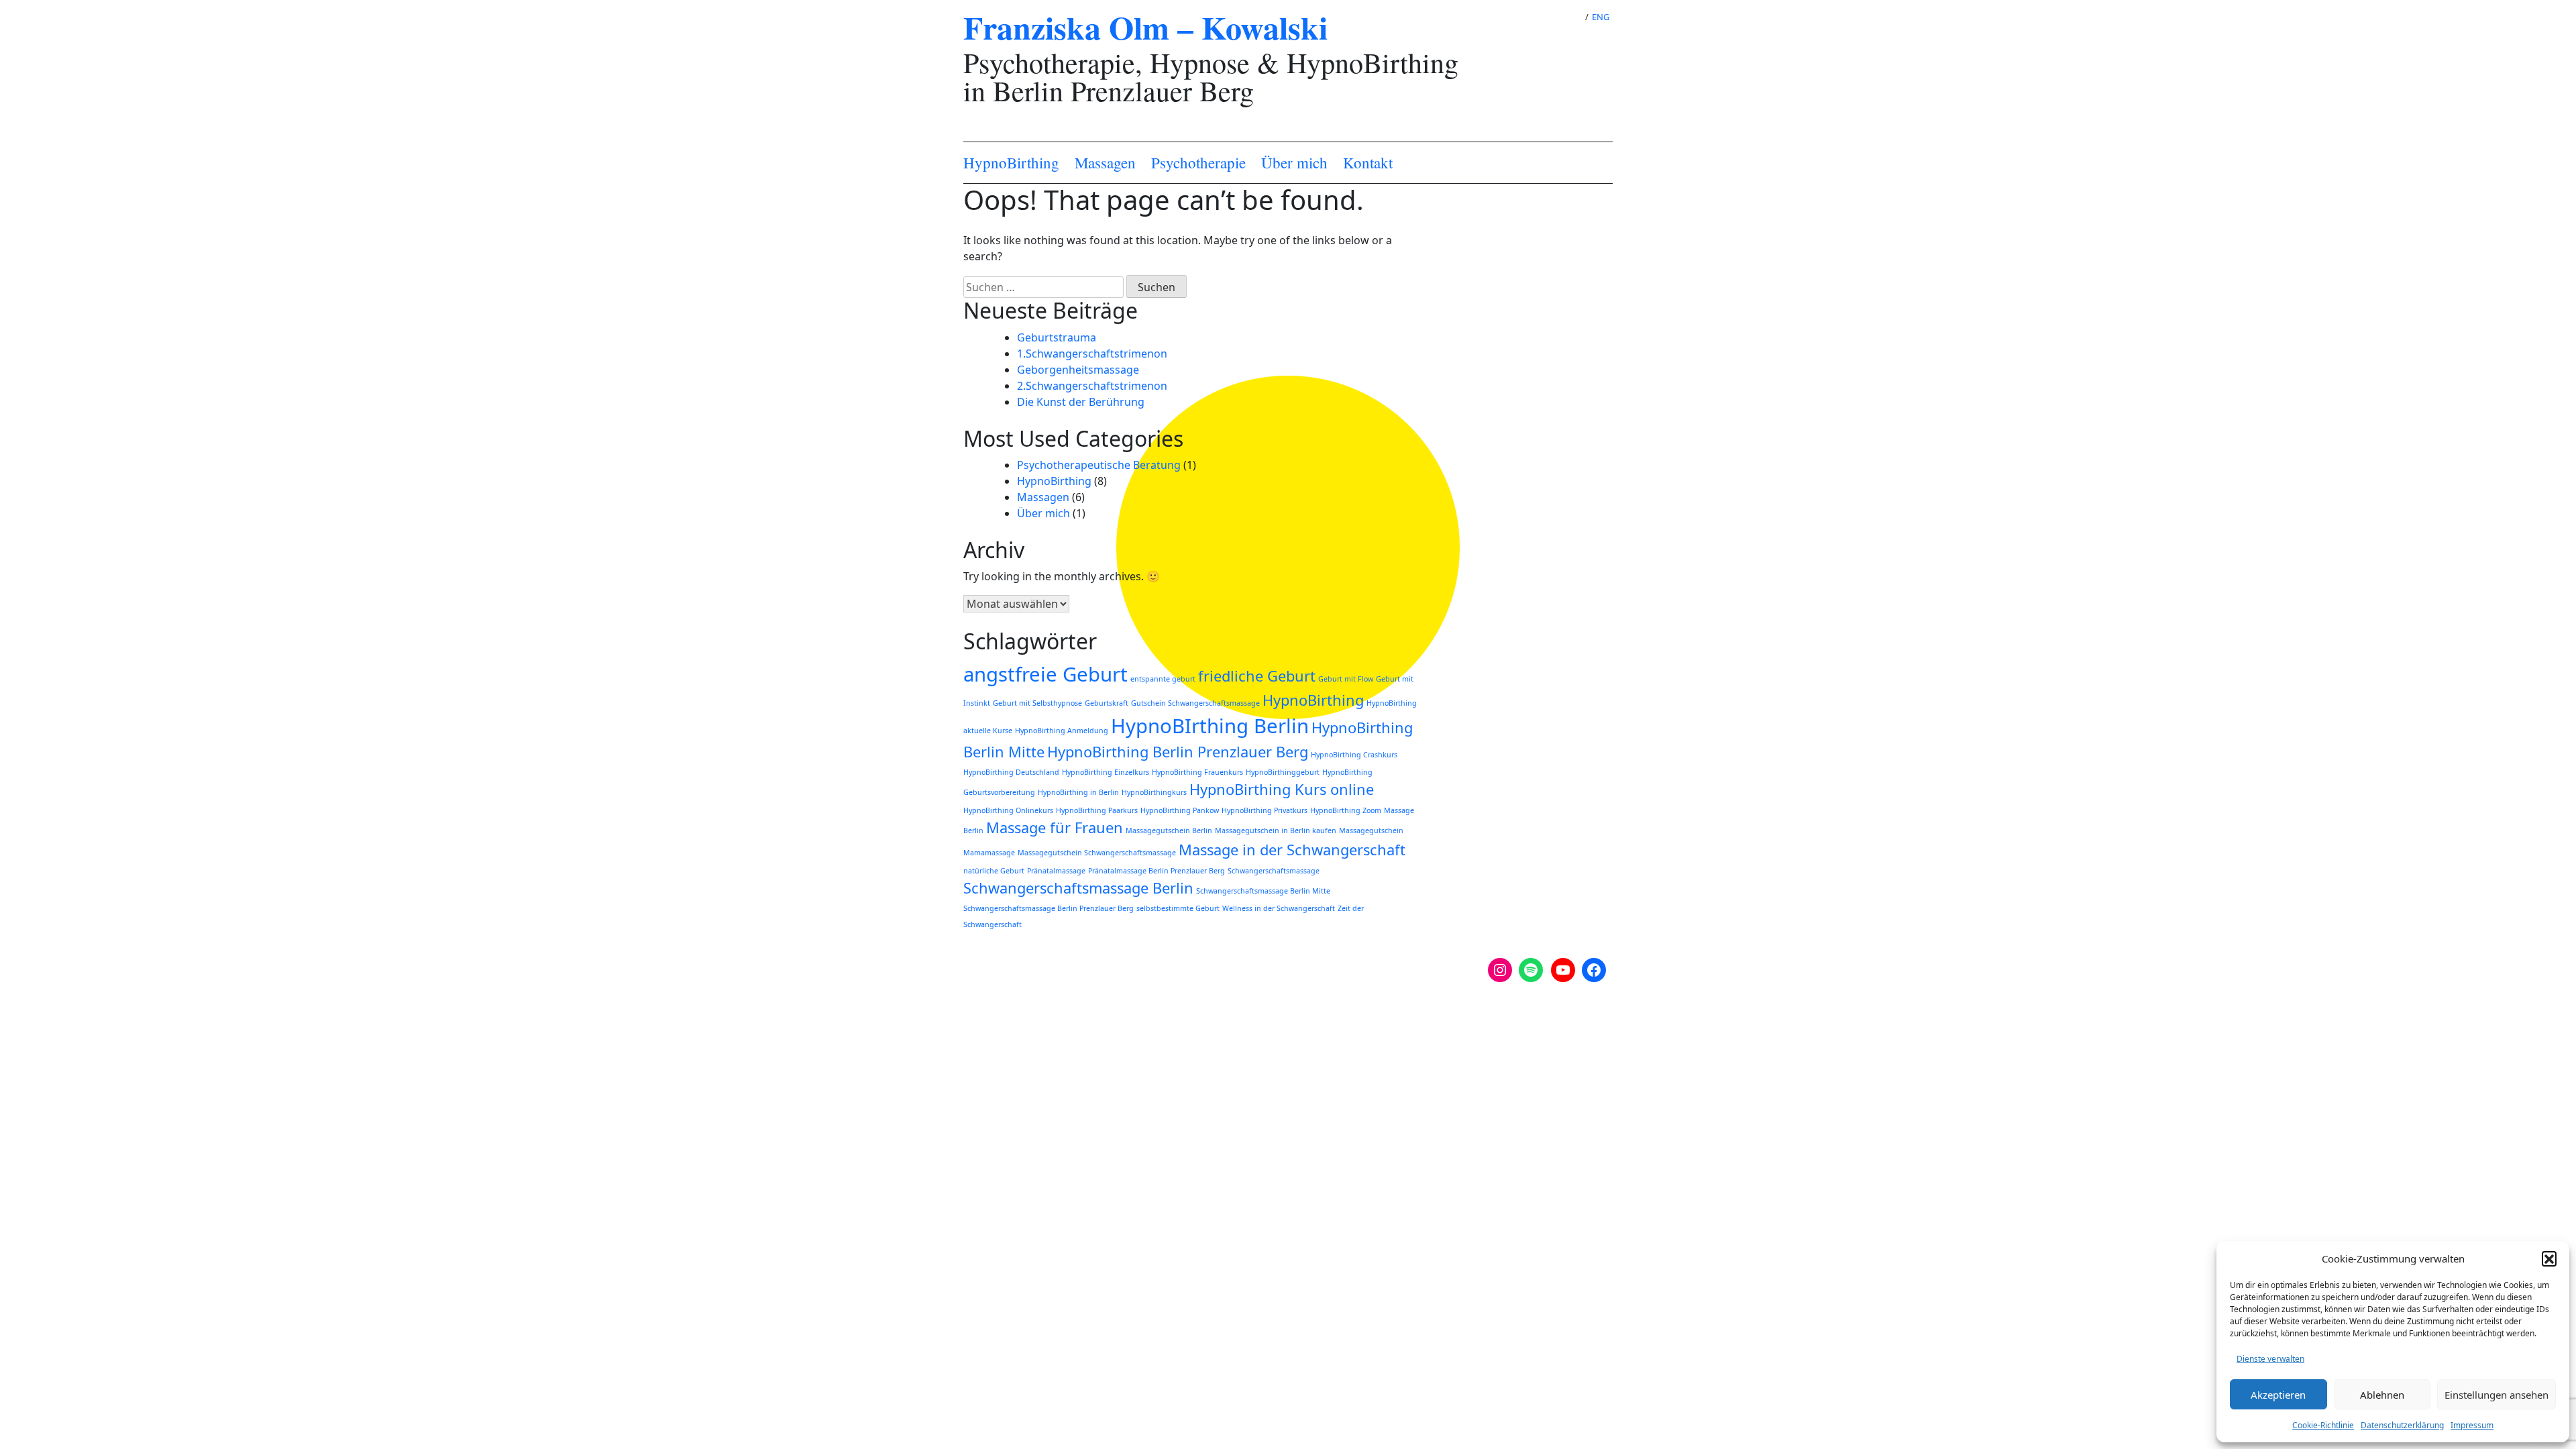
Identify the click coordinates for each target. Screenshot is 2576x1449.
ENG (1601, 17)
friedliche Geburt (1257, 676)
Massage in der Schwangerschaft (1292, 850)
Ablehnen (2382, 1395)
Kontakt (1368, 163)
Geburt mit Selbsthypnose (1037, 703)
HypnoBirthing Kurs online (1282, 789)
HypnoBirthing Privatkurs (1265, 810)
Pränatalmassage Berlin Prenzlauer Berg (1157, 871)
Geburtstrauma (1057, 337)
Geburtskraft (1107, 703)
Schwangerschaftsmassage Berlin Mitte (1263, 891)
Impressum (2472, 1425)
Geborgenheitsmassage (1078, 370)
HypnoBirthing (1011, 163)
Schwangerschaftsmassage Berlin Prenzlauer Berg (1049, 908)
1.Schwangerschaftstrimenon (1092, 354)
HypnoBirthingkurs (1154, 792)
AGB (1028, 1030)
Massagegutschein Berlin (1169, 830)
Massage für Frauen (1055, 827)
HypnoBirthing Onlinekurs (1008, 810)
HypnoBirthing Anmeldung (1062, 731)
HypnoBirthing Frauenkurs (1197, 772)
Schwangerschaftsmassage (1274, 871)
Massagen (1105, 163)
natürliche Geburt (994, 871)
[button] (2549, 1258)
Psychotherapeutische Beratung (1099, 465)
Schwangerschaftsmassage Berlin (1078, 888)
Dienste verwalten (2270, 1359)
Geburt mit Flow (1346, 679)
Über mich (1294, 163)
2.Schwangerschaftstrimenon (1092, 386)
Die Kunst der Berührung (1081, 402)
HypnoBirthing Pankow (1180, 810)
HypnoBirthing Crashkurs (1354, 755)
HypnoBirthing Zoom (1346, 810)
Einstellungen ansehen (2497, 1395)
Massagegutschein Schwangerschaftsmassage (1097, 853)
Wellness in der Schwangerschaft (1279, 908)
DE (1569, 17)
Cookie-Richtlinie (2323, 1425)
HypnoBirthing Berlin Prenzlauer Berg (1178, 752)
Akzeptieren (2278, 1395)
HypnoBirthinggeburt (1283, 772)
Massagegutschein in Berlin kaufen (1276, 830)
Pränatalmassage (1056, 871)
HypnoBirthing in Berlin (1078, 792)
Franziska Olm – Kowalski (1145, 27)
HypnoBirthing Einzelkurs (1106, 772)
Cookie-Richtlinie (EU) (1071, 1014)
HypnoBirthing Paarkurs (1097, 810)
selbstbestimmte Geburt (1178, 908)
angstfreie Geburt (1045, 674)
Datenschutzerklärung (2402, 1425)
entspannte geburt (1163, 679)
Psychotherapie (1198, 163)
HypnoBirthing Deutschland (1011, 772)
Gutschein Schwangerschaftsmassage (1195, 703)
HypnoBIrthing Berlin (1210, 726)
